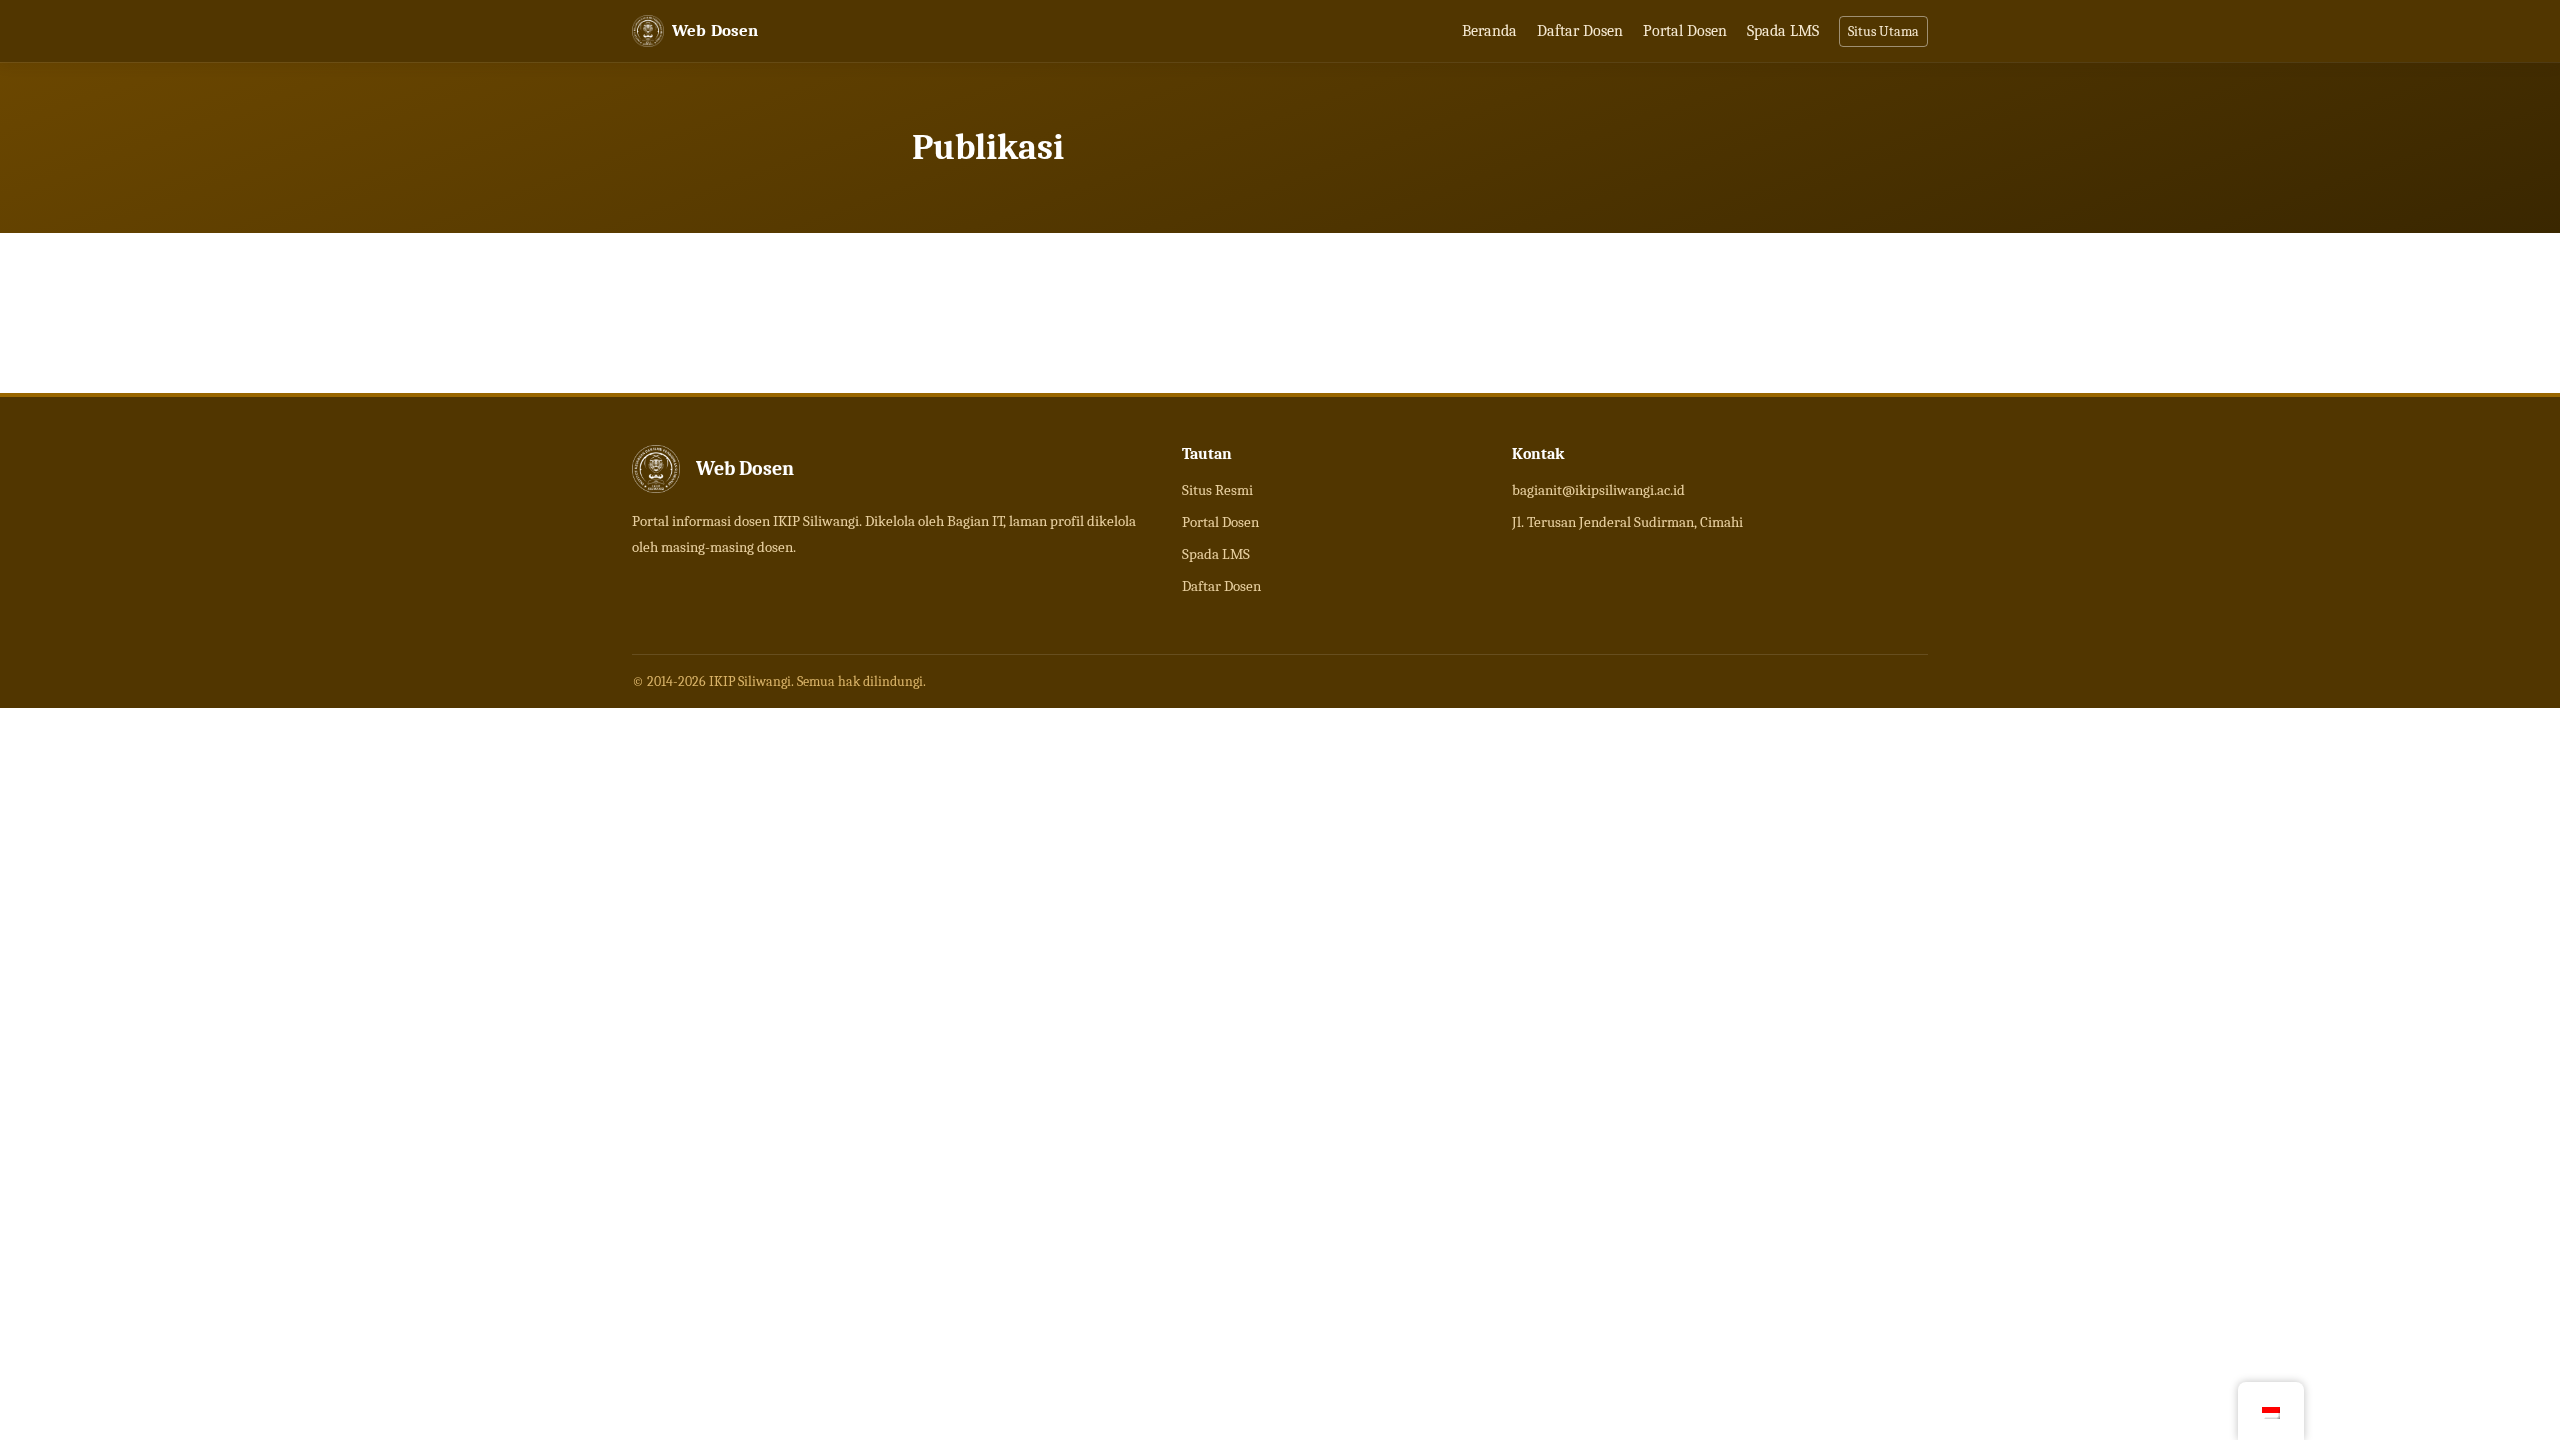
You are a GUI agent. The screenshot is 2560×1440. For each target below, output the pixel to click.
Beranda (1489, 31)
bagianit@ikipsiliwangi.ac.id (1598, 490)
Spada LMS (1783, 31)
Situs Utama (1883, 31)
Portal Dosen (1685, 31)
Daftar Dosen (1580, 31)
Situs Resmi (1217, 490)
